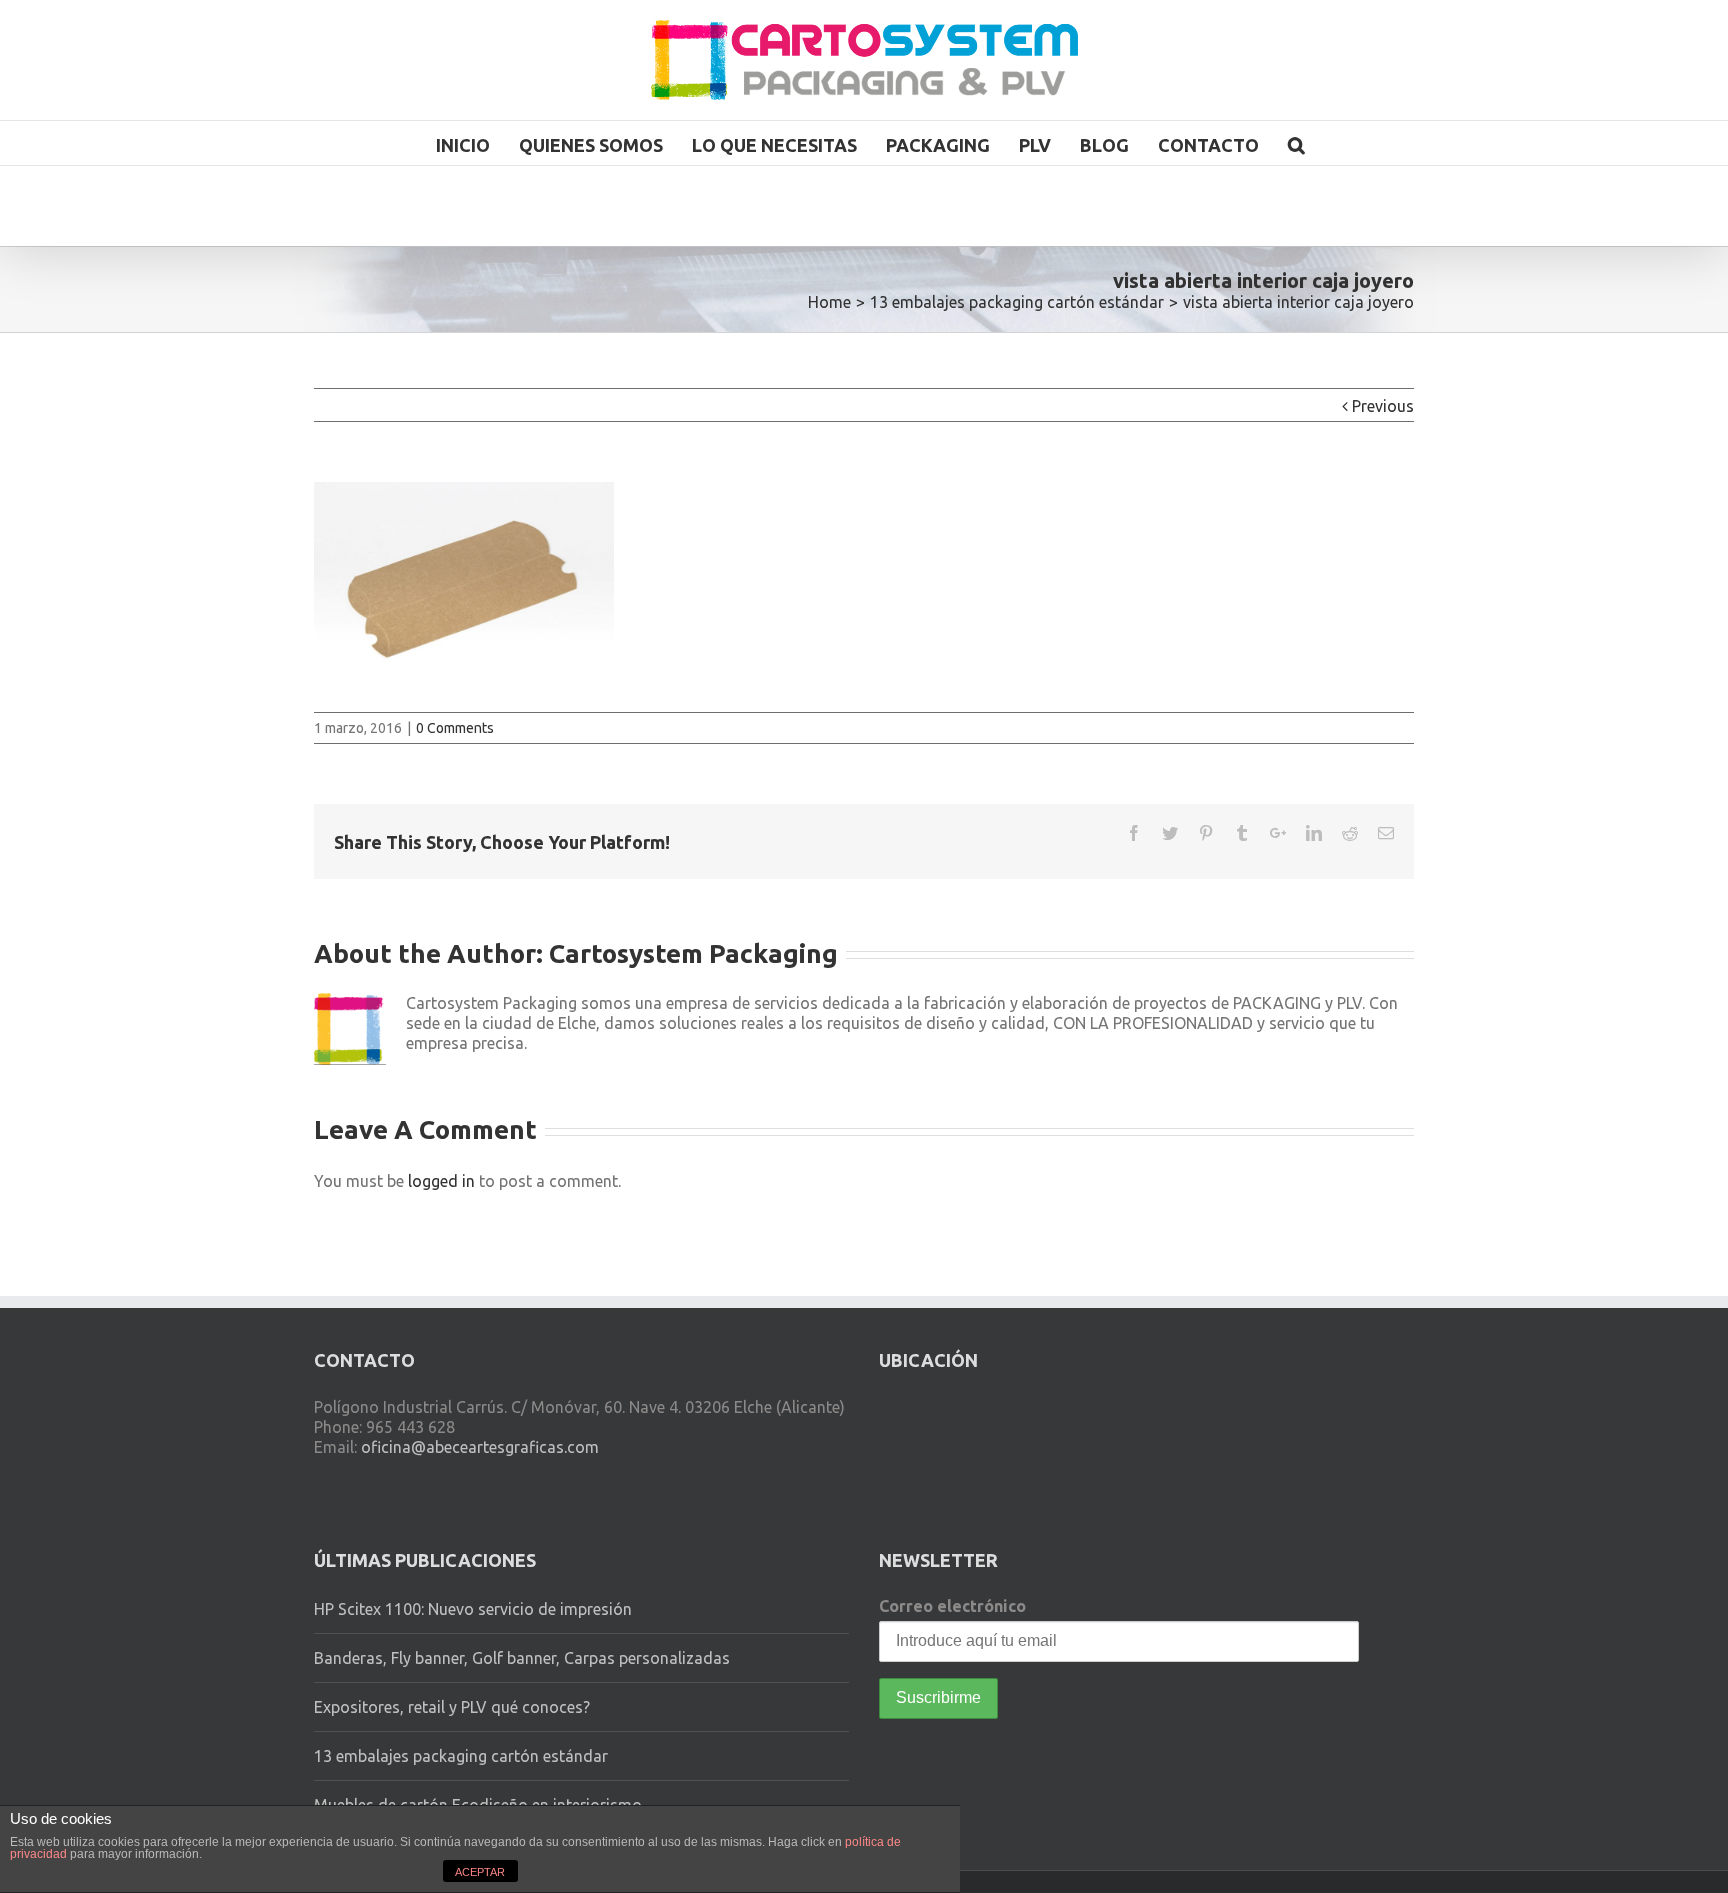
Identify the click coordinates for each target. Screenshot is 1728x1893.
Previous (1383, 406)
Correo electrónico (952, 1606)
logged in (441, 1181)
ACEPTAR (480, 1872)
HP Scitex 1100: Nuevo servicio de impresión (473, 1609)
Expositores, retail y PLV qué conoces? (452, 1707)
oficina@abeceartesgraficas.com (480, 1447)
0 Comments (455, 728)
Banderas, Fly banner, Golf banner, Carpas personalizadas (522, 1658)
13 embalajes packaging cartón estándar (461, 1756)
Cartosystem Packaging (693, 953)
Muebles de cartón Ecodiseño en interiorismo (478, 1805)
